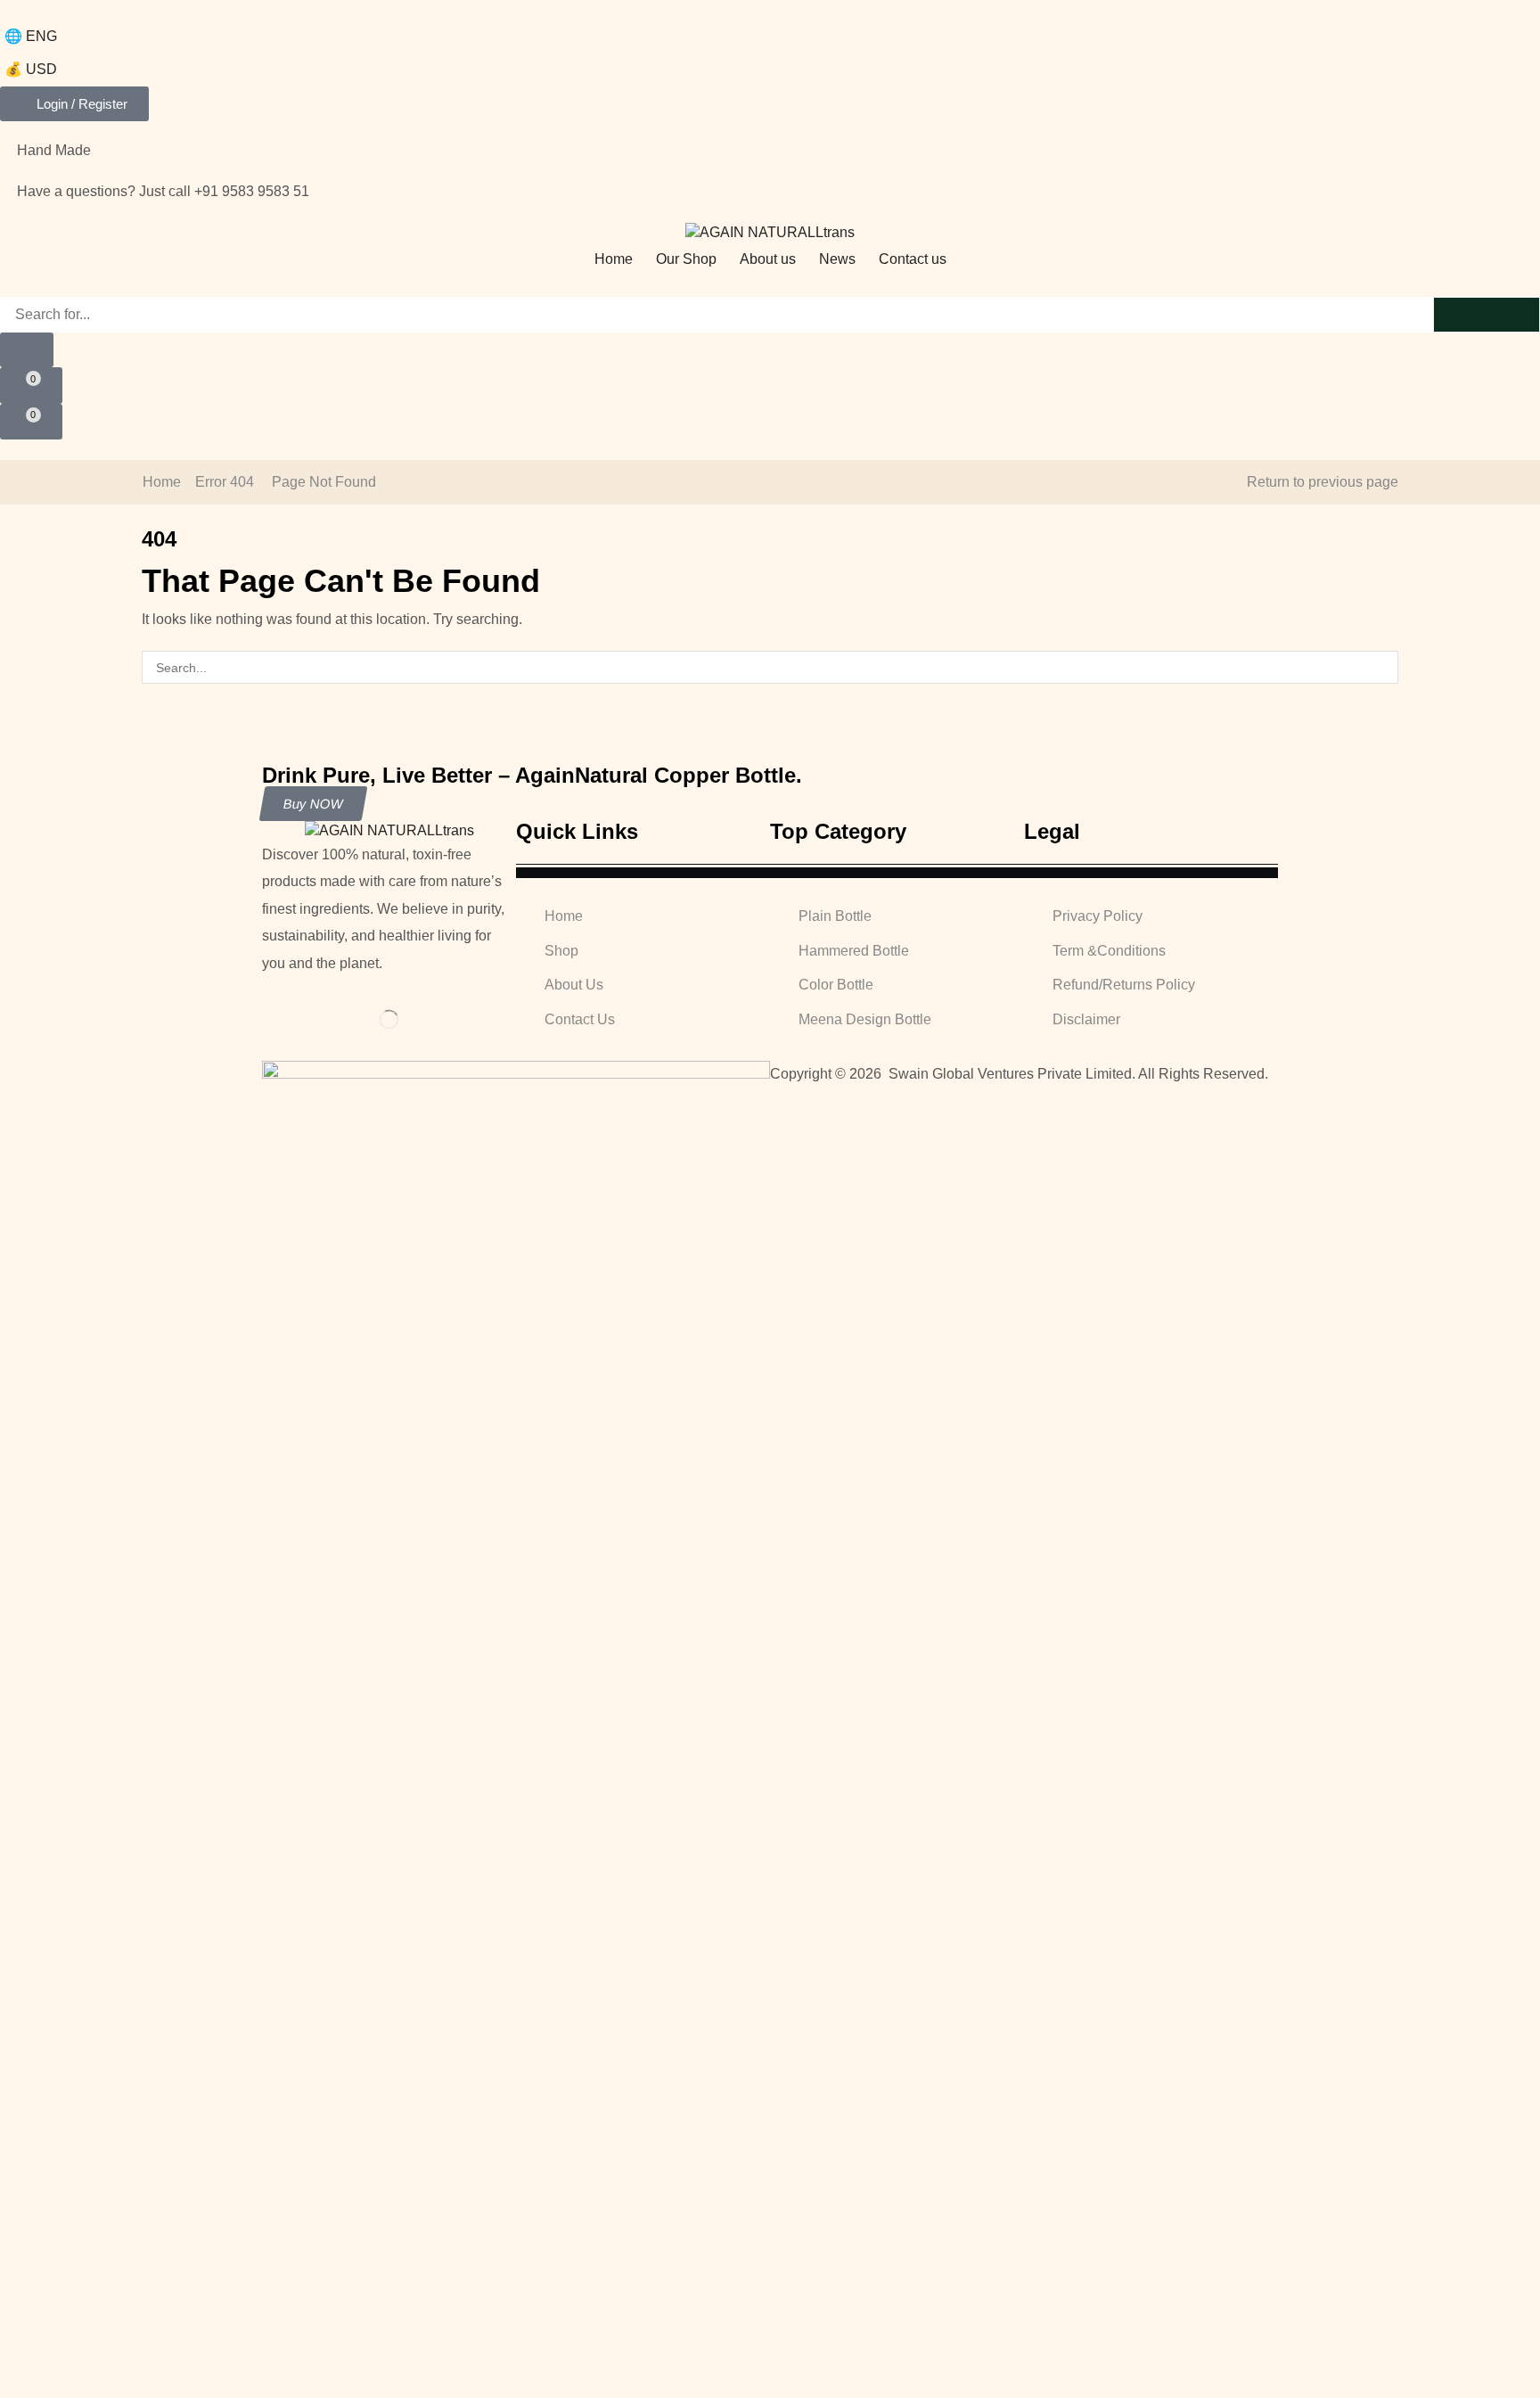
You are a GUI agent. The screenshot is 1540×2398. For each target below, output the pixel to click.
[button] (74, 104)
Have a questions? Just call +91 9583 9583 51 (163, 191)
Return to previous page (1323, 482)
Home (162, 482)
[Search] (1487, 315)
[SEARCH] (1382, 667)
